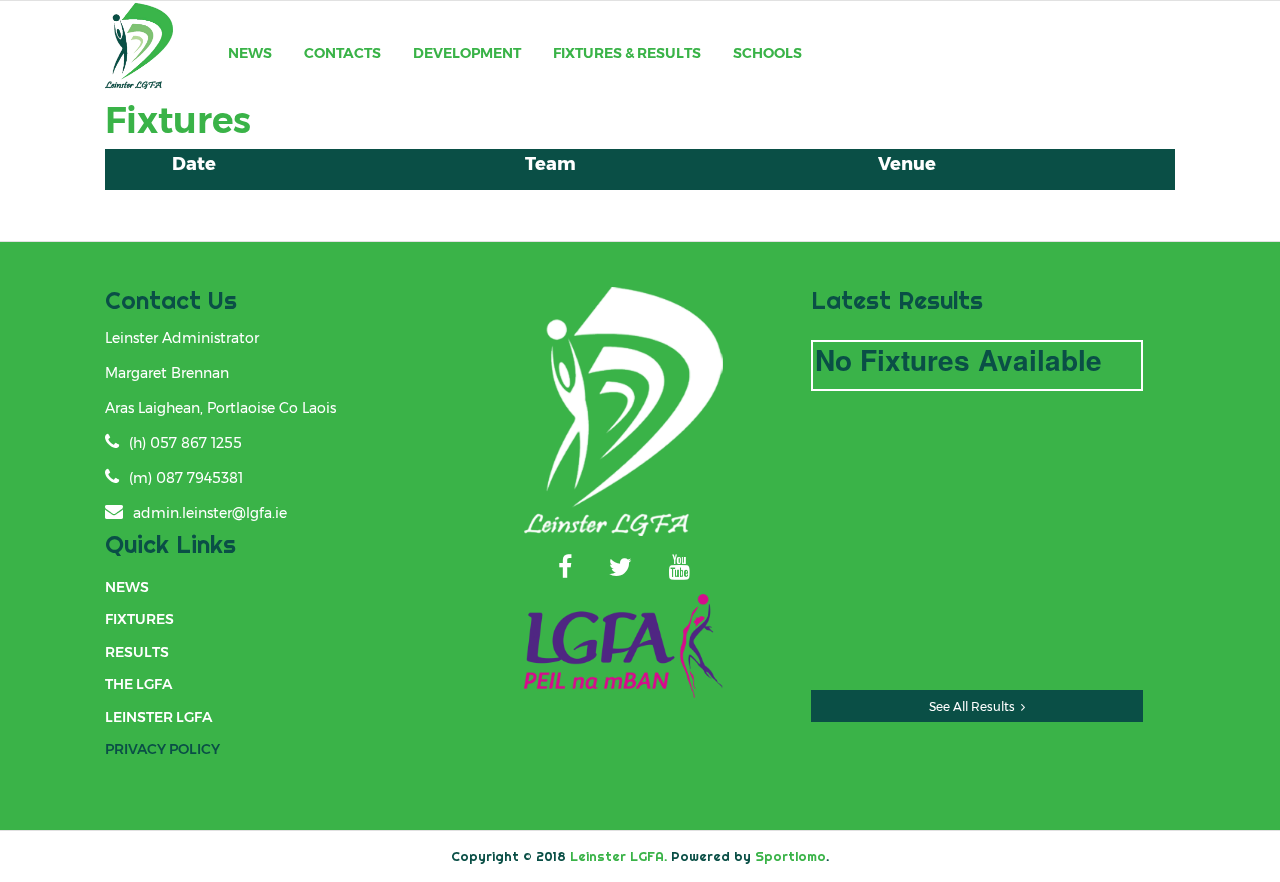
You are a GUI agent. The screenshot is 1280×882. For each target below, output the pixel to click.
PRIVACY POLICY (162, 749)
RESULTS (137, 652)
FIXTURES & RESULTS (627, 53)
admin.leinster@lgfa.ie (210, 513)
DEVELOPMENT (467, 53)
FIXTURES (139, 619)
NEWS (250, 53)
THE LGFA (138, 684)
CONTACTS (342, 53)
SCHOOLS (767, 53)
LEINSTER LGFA (158, 717)
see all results (972, 706)
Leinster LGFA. (618, 856)
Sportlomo (790, 856)
